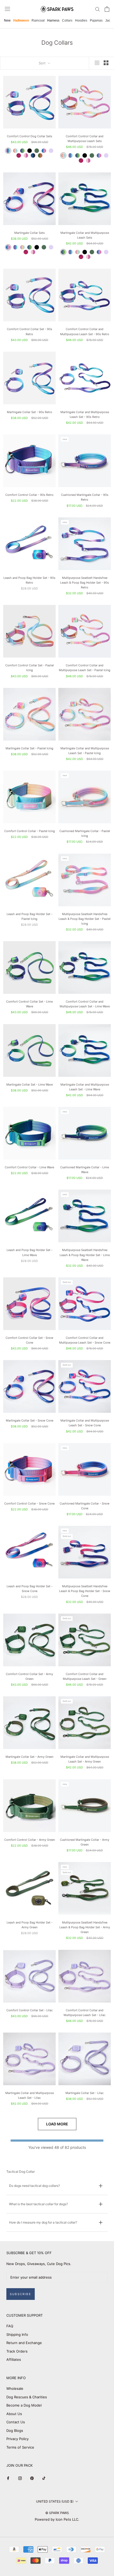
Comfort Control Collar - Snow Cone (29, 1503)
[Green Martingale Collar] (44, 247)
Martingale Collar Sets (30, 233)
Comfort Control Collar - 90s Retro (29, 495)
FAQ (10, 2326)
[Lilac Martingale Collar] (51, 247)
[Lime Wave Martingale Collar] (30, 247)
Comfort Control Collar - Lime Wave (29, 1167)
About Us (14, 2414)
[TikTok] (44, 2478)
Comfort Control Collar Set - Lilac (30, 2010)
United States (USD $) (55, 2501)
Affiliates (14, 2359)
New (7, 20)
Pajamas (96, 20)
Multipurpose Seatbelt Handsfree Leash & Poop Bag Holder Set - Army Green (85, 1927)
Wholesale (15, 2388)
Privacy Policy (17, 2439)
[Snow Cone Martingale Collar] (8, 247)
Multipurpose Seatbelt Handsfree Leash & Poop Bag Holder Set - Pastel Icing (85, 919)
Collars (67, 20)
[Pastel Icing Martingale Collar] (22, 247)
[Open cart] (107, 9)
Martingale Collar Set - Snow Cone (30, 1420)
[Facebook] (8, 2478)
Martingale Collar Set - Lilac (85, 2093)
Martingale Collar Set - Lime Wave (30, 1085)
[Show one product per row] (97, 63)
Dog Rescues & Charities (27, 2397)
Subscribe (21, 2294)
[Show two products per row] (106, 63)
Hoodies (81, 20)
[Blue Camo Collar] (33, 155)
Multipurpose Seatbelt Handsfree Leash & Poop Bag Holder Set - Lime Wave (85, 1255)
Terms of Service (20, 2447)
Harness (53, 20)
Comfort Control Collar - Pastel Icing (30, 831)
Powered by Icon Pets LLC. (57, 2519)
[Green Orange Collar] (40, 155)
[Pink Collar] (26, 155)
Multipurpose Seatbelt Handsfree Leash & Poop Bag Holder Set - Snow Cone (85, 1591)
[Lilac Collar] (51, 151)
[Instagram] (20, 2478)
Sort (43, 63)
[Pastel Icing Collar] (15, 151)
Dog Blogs (15, 2430)
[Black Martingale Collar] (37, 247)
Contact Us (16, 2422)
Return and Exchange (24, 2343)
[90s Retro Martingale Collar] (15, 247)
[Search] (98, 9)
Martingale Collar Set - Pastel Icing (29, 748)
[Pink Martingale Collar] (33, 252)
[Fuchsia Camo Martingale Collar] (26, 252)
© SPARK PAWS (57, 2513)
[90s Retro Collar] (8, 151)
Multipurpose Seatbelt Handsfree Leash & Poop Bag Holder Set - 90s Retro (85, 583)
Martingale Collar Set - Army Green (29, 1757)
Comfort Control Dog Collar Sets (30, 136)
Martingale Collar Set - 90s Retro (30, 412)
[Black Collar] (30, 151)
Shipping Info (17, 2334)
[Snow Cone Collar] (44, 151)
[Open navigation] (7, 9)
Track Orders (17, 2351)
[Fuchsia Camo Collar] (19, 155)
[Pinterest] (32, 2478)
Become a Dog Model (24, 2405)
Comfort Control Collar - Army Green (30, 1840)
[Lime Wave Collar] (22, 151)
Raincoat (38, 20)
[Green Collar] (37, 151)
